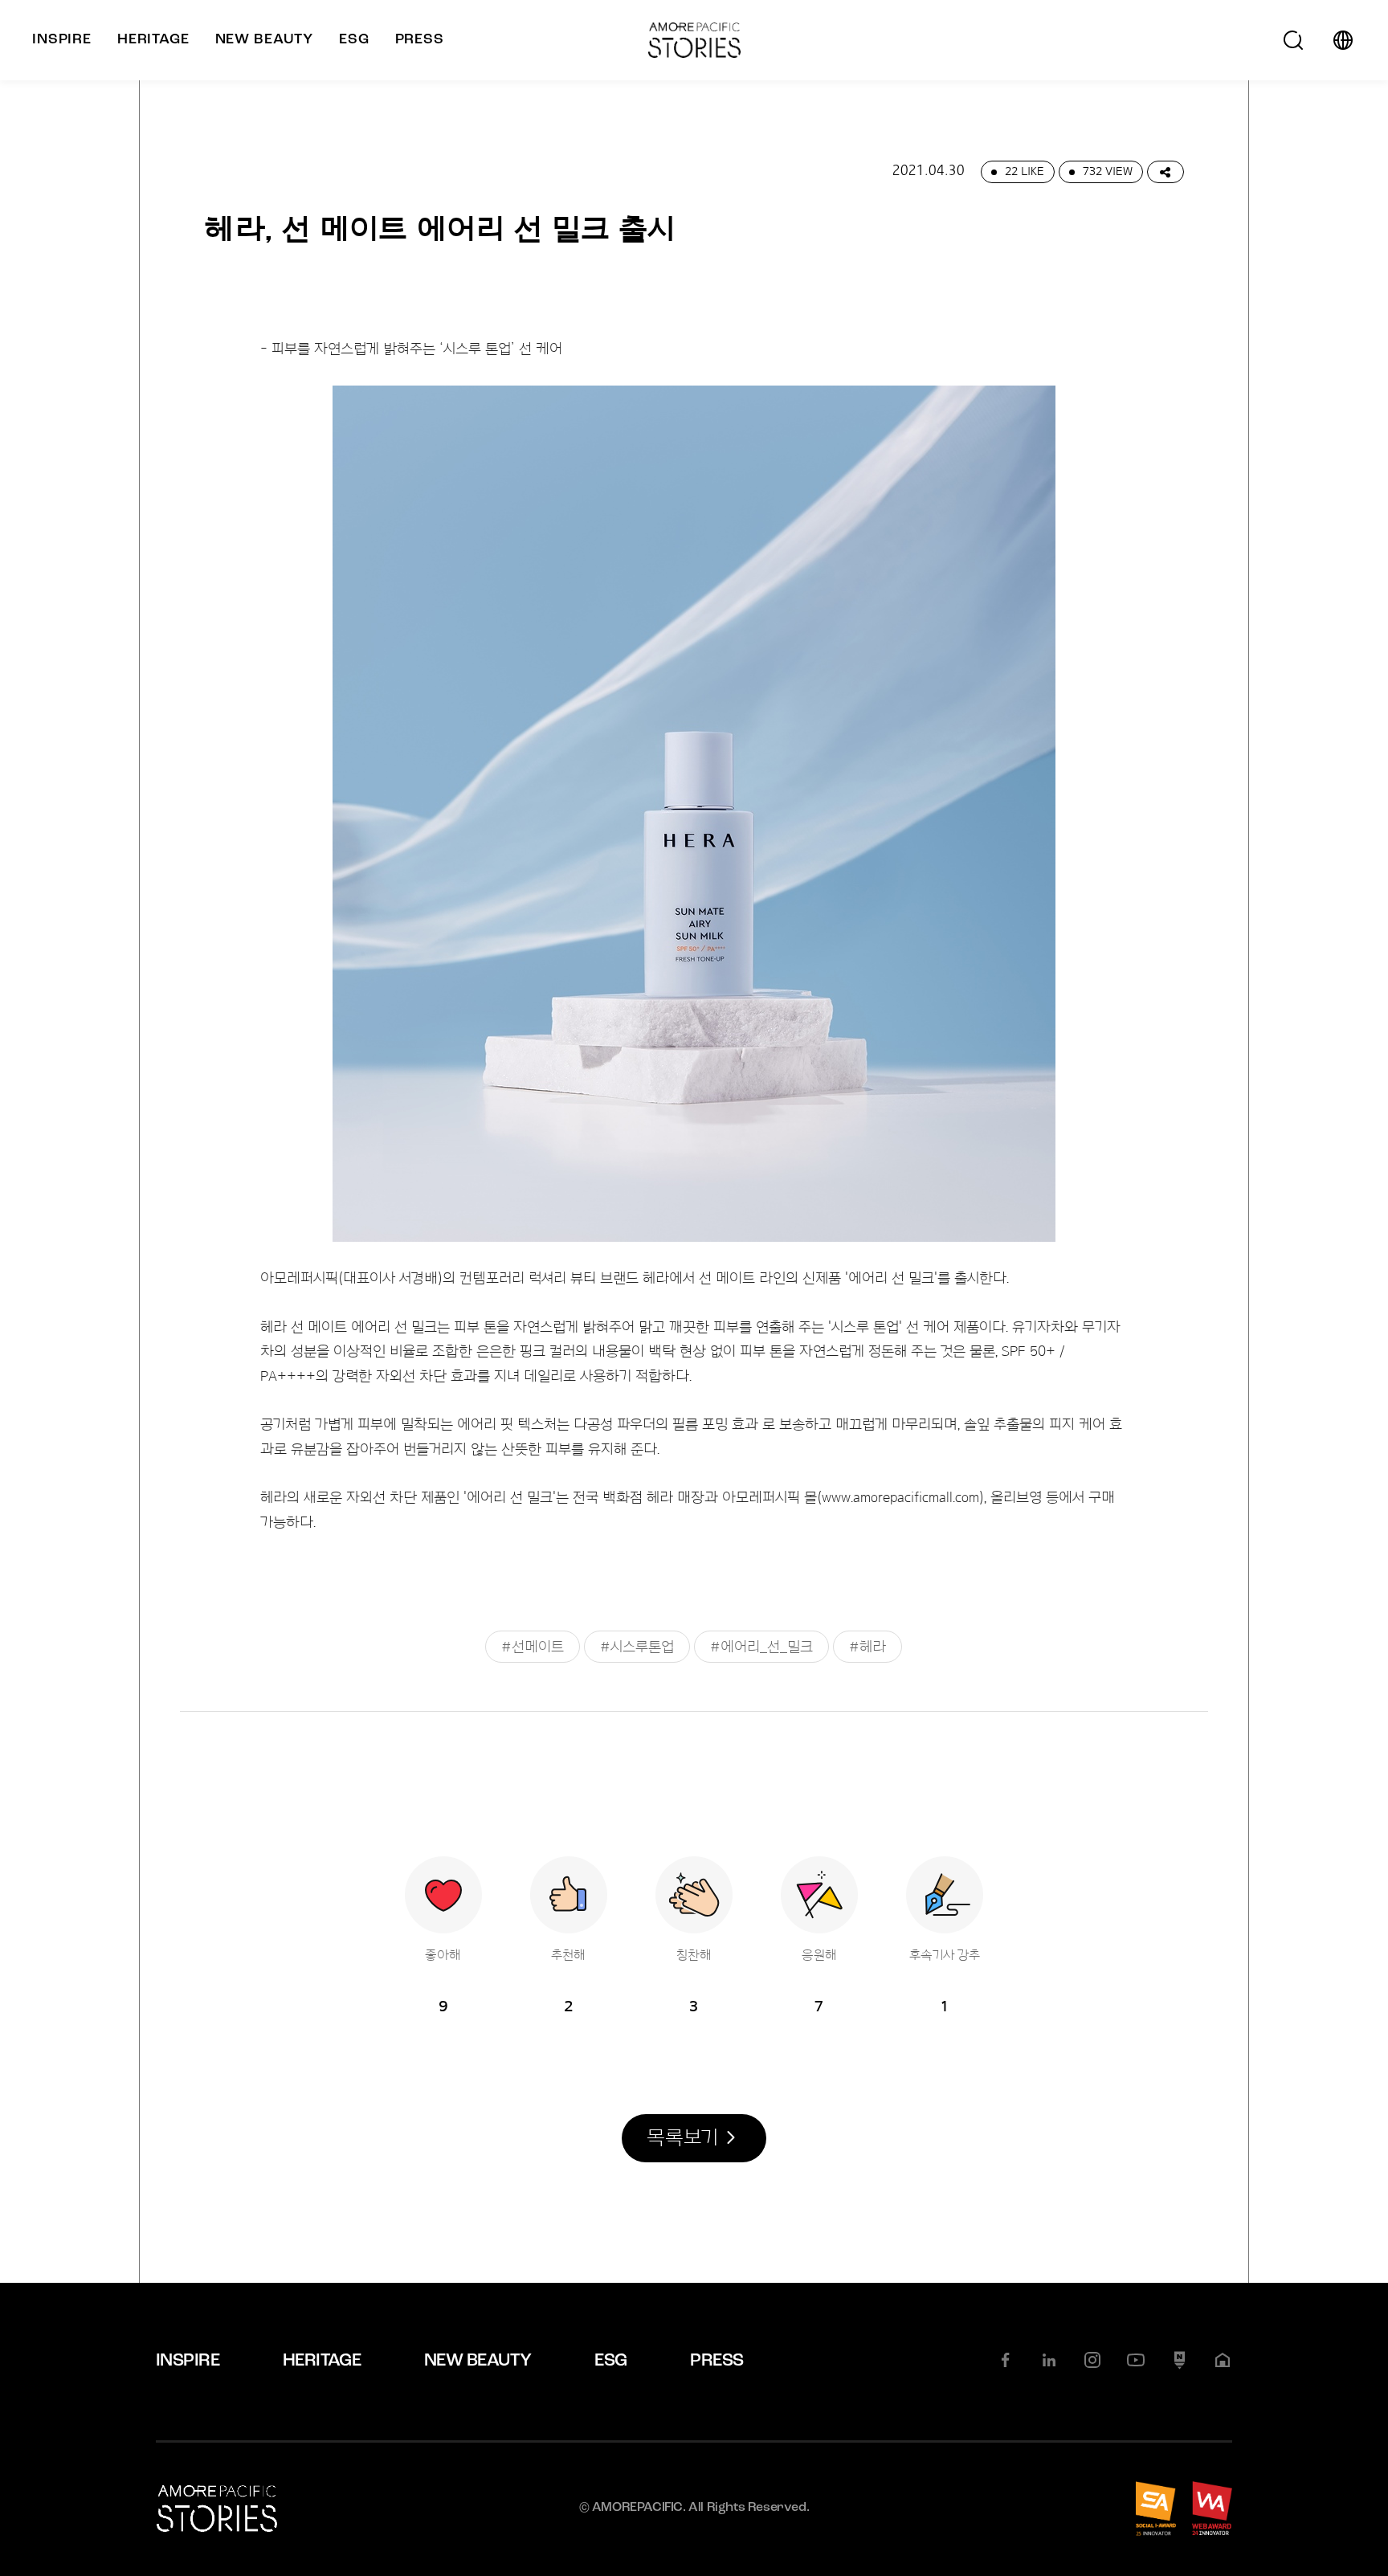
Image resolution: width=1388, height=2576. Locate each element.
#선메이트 (533, 1647)
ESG (610, 2361)
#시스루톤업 (637, 1647)
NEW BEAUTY (478, 2361)
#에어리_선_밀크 (761, 1647)
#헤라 (867, 1647)
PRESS (716, 2361)
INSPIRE (188, 2361)
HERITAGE (322, 2361)
